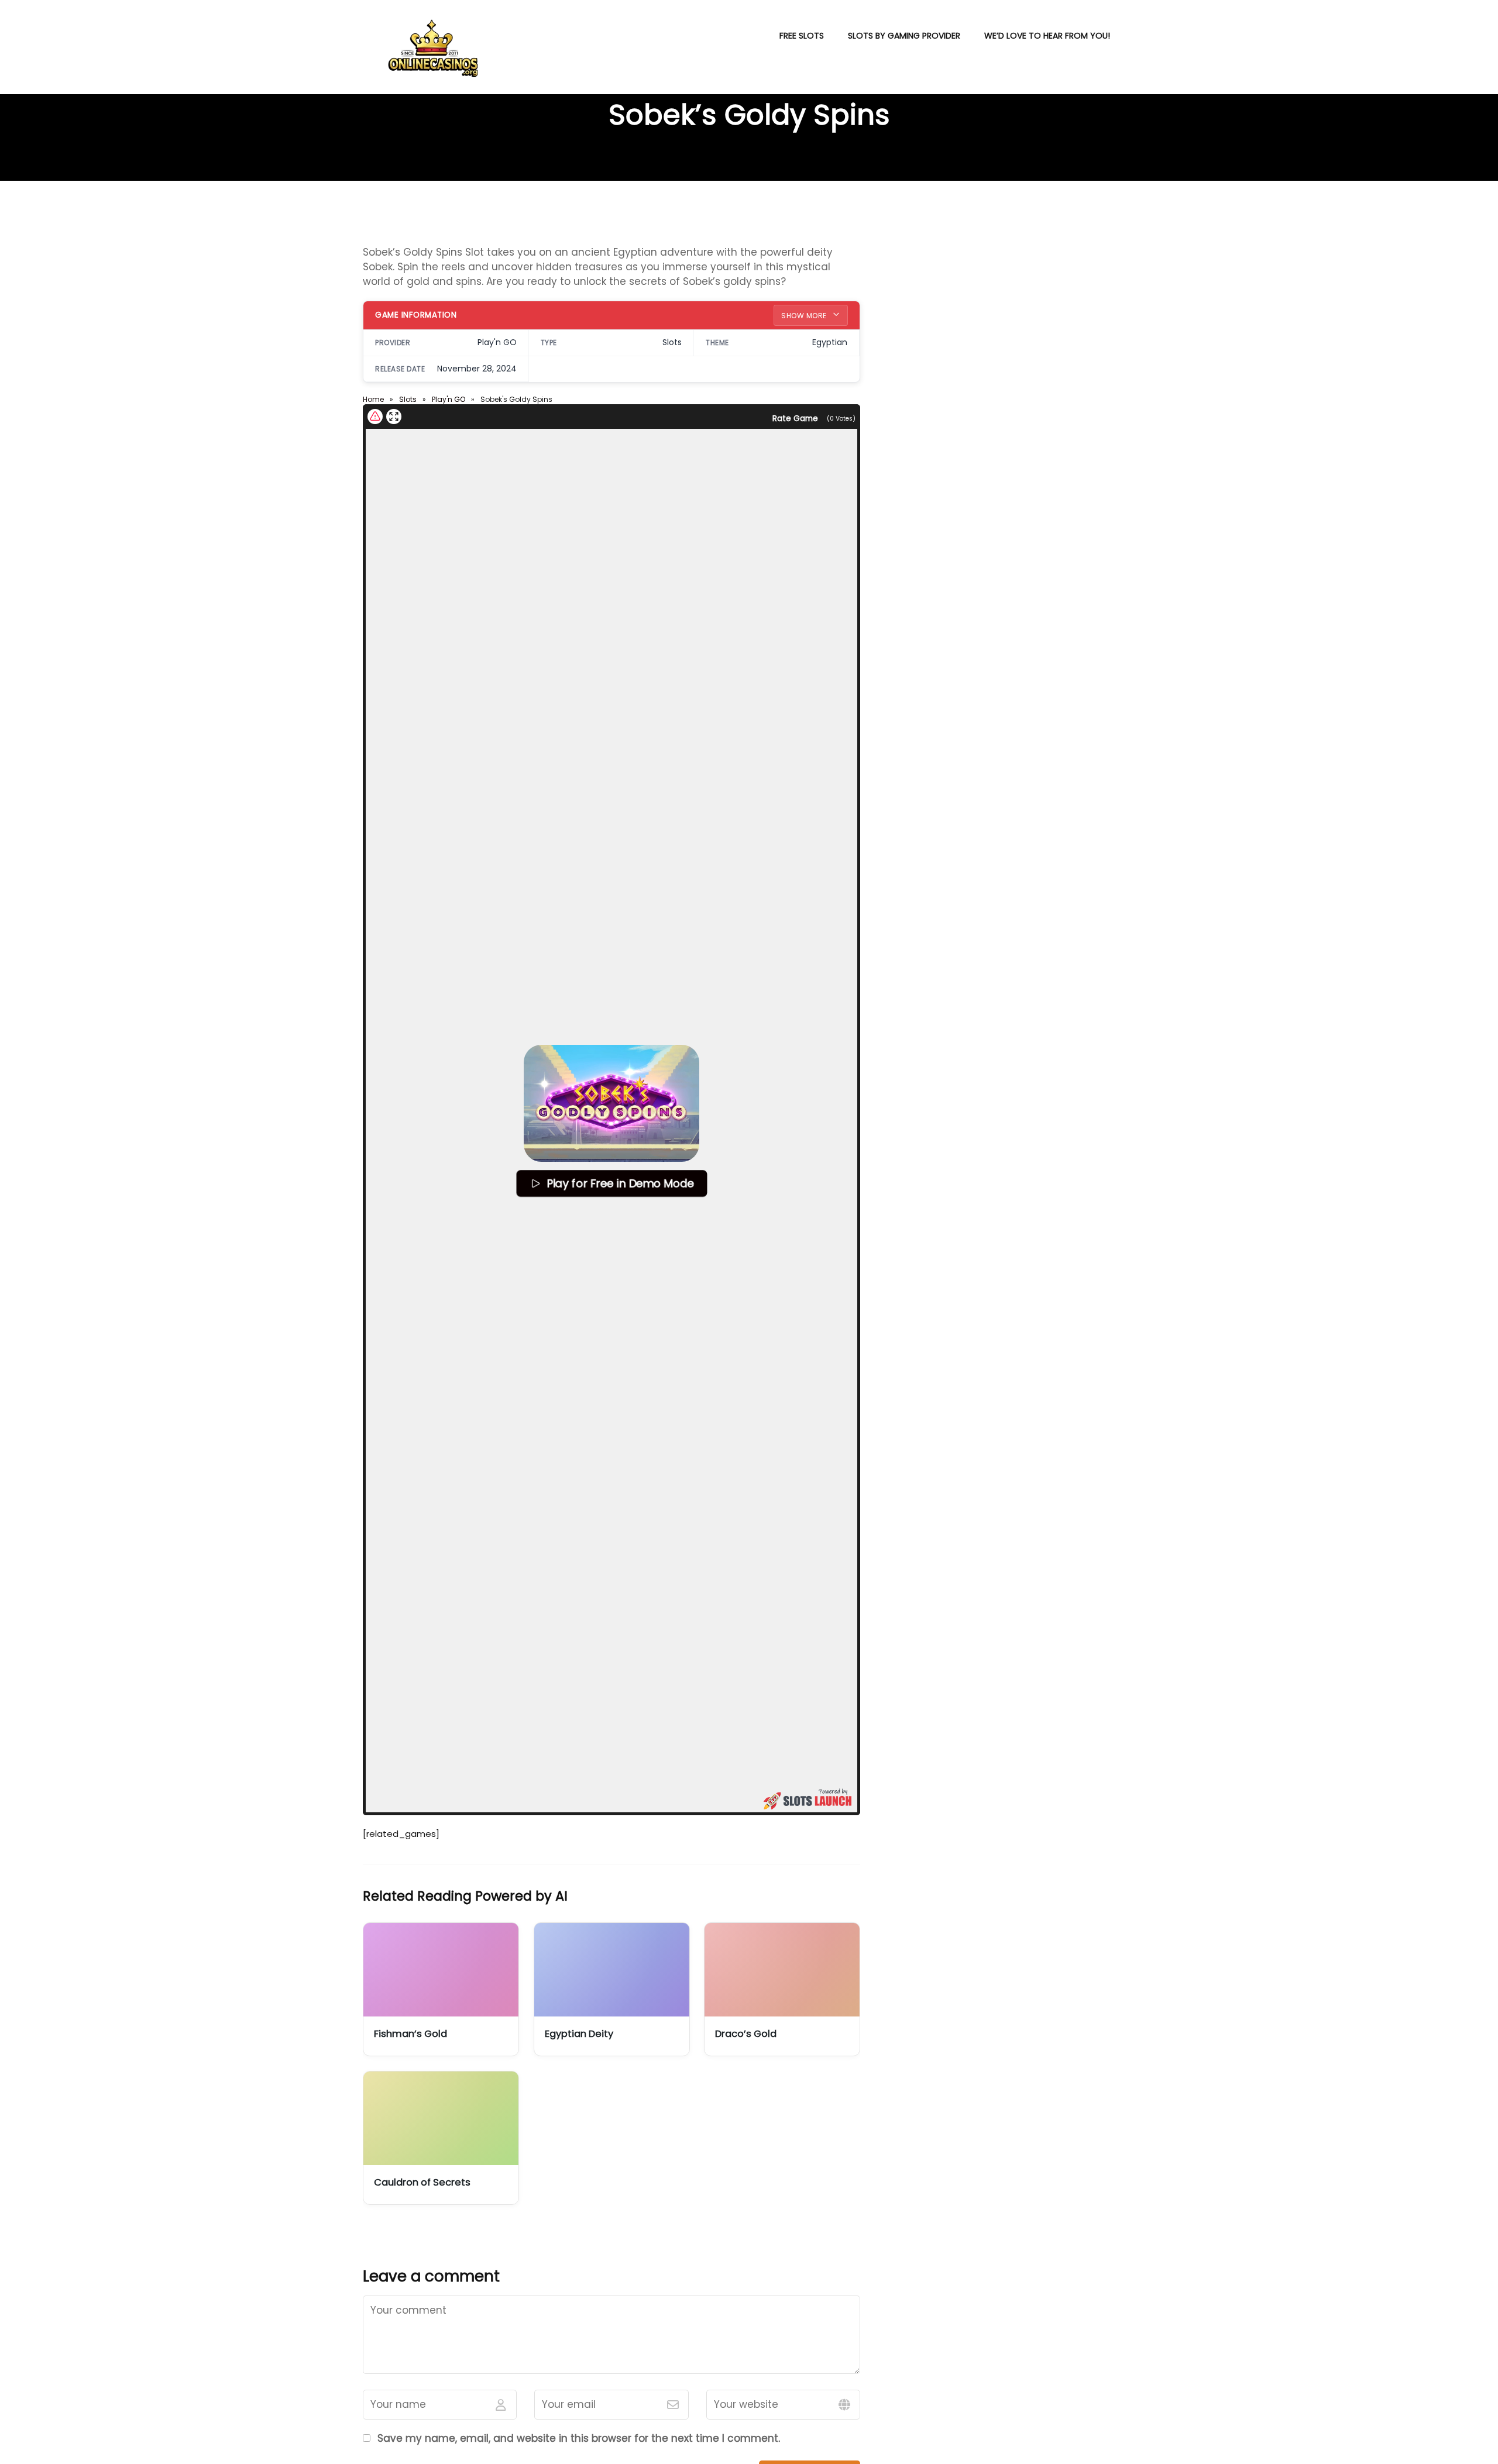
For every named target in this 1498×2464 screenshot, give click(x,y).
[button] (611, 1103)
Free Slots (802, 36)
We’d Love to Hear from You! (1047, 36)
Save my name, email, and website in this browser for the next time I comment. (579, 2438)
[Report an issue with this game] (375, 417)
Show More (805, 316)
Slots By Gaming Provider (904, 36)
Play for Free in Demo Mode (619, 1183)
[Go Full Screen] (394, 417)
